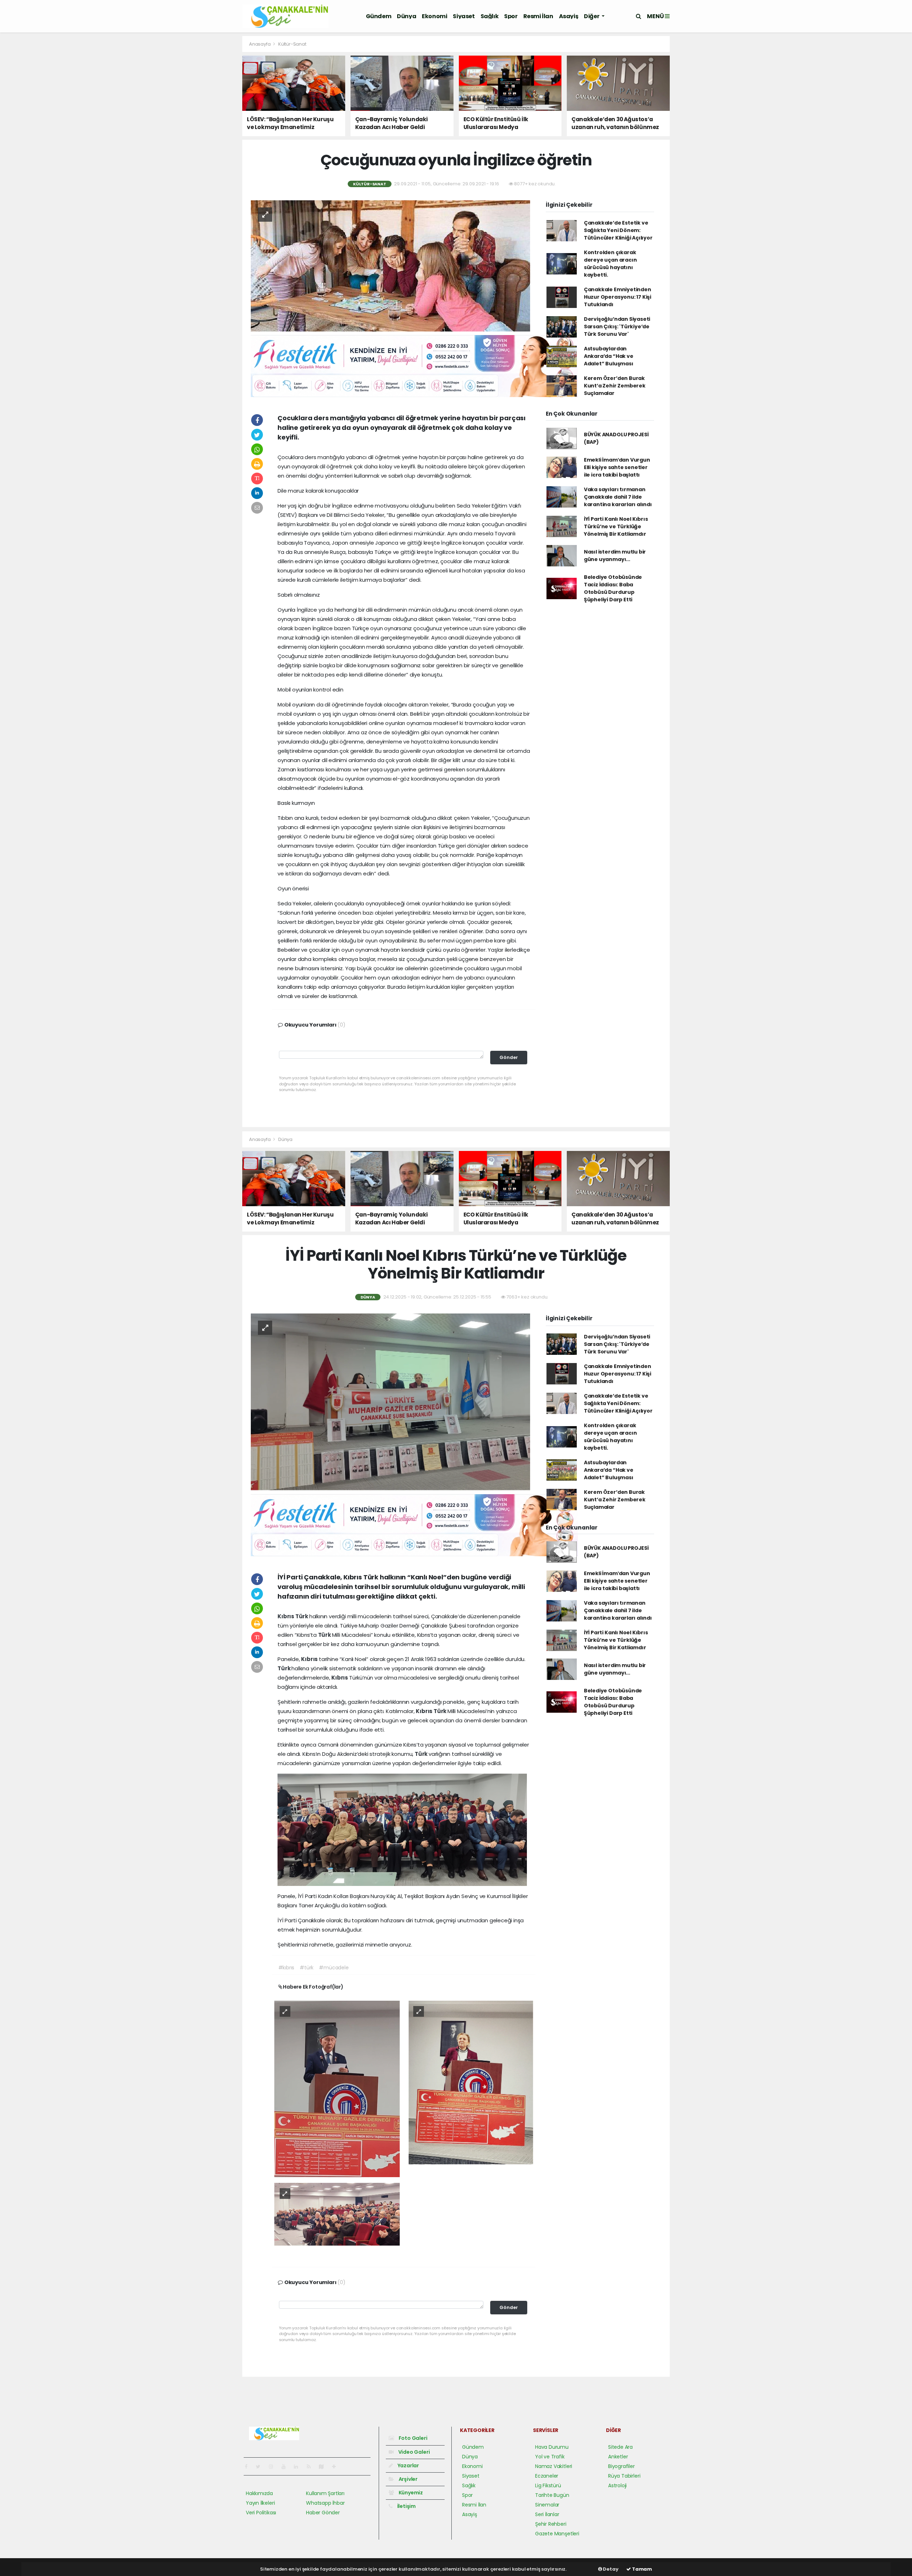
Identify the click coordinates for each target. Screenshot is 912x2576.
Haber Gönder (323, 2513)
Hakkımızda (259, 2493)
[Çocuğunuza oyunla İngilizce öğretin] (390, 266)
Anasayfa (260, 44)
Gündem (379, 16)
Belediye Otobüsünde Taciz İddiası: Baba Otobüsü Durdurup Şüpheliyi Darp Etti (613, 588)
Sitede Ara (620, 2447)
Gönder (509, 1057)
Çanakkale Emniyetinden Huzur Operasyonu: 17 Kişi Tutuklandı (618, 297)
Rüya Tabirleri (624, 2476)
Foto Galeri (413, 2438)
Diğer (592, 16)
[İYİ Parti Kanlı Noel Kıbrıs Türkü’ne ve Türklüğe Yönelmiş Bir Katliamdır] (390, 1402)
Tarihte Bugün (552, 2495)
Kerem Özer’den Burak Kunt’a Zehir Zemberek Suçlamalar (615, 386)
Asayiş (569, 16)
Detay (610, 2569)
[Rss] (312, 2467)
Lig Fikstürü (548, 2485)
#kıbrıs (286, 1968)
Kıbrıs (286, 1616)
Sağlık (490, 16)
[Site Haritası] (324, 2467)
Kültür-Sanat (292, 44)
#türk (307, 1968)
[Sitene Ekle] (337, 2467)
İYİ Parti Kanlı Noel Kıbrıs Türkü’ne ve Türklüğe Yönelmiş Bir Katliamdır (616, 526)
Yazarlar (408, 2466)
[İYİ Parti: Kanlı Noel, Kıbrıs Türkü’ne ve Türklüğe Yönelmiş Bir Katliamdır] (337, 2088)
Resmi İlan (538, 16)
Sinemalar (547, 2505)
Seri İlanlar (547, 2514)
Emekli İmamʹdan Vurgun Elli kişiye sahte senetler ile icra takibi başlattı (617, 467)
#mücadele (334, 1968)
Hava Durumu (552, 2447)
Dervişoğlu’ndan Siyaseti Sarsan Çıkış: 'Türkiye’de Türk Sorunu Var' (617, 327)
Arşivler (408, 2479)
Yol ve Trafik (550, 2457)
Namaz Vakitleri (554, 2466)
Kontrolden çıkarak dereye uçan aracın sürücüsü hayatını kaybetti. (610, 264)
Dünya (406, 16)
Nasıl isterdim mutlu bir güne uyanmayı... (615, 556)
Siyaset (464, 16)
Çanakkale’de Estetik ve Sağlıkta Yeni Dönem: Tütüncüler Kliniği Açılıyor (618, 230)
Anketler (618, 2457)
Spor (511, 16)
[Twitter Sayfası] (261, 2467)
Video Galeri (413, 2452)
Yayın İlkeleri (260, 2503)
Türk (302, 1616)
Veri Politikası (261, 2513)
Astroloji (617, 2485)
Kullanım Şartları (325, 2493)
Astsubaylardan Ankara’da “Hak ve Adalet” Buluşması (609, 356)
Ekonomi (434, 16)
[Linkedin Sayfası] (299, 2467)
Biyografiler (621, 2466)
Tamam (641, 2569)
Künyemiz (410, 2493)
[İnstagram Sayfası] (274, 2467)
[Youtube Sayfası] (286, 2467)
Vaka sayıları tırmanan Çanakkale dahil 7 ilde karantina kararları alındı (618, 497)
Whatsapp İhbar (325, 2503)
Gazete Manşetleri (557, 2534)
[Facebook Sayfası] (249, 2467)
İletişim (406, 2506)
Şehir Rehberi (551, 2524)
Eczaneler (547, 2476)
